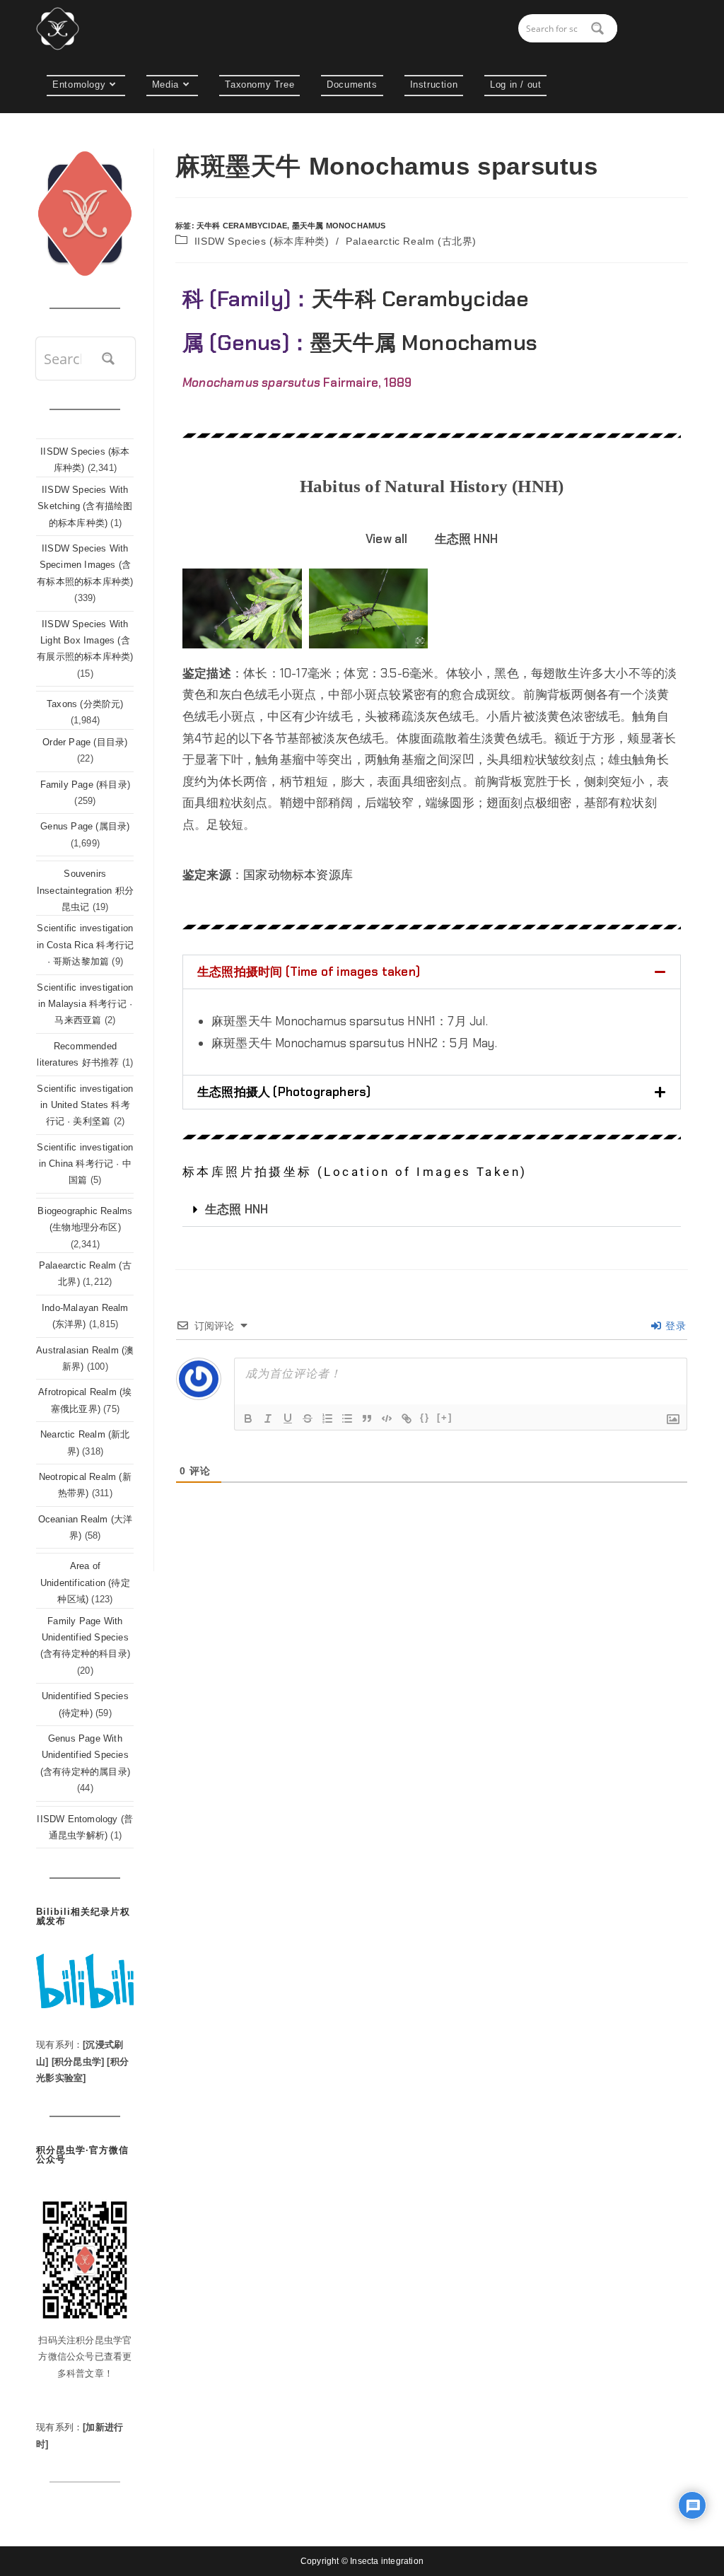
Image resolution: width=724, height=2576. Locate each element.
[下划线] (288, 1418)
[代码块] (387, 1418)
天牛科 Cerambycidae (242, 226)
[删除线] (308, 1418)
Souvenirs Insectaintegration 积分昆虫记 (85, 890)
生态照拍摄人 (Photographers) (284, 1092)
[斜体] (268, 1418)
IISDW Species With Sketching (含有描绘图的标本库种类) (85, 506)
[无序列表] (347, 1418)
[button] (432, 972)
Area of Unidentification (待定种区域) (85, 1583)
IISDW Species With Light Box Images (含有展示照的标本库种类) (85, 641)
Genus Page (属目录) (85, 826)
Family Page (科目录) (85, 785)
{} (425, 1417)
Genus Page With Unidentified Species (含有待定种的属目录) (85, 1755)
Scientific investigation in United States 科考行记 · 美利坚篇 (85, 1105)
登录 (674, 1326)
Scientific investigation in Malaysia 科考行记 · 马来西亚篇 (85, 1004)
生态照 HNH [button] (466, 539)
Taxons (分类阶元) (85, 704)
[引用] (367, 1418)
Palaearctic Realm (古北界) (411, 241)
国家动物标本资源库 (298, 875)
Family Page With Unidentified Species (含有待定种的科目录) (85, 1638)
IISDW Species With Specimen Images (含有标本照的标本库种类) (85, 565)
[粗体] (248, 1418)
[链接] (407, 1418)
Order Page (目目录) (85, 742)
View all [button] (387, 539)
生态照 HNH (237, 1209)
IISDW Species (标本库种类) (262, 241)
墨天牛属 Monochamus (339, 226)
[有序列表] (327, 1418)
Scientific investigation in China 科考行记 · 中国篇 (85, 1164)
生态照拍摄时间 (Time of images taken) (309, 972)
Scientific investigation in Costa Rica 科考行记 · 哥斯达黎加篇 (86, 945)
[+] (445, 1417)
